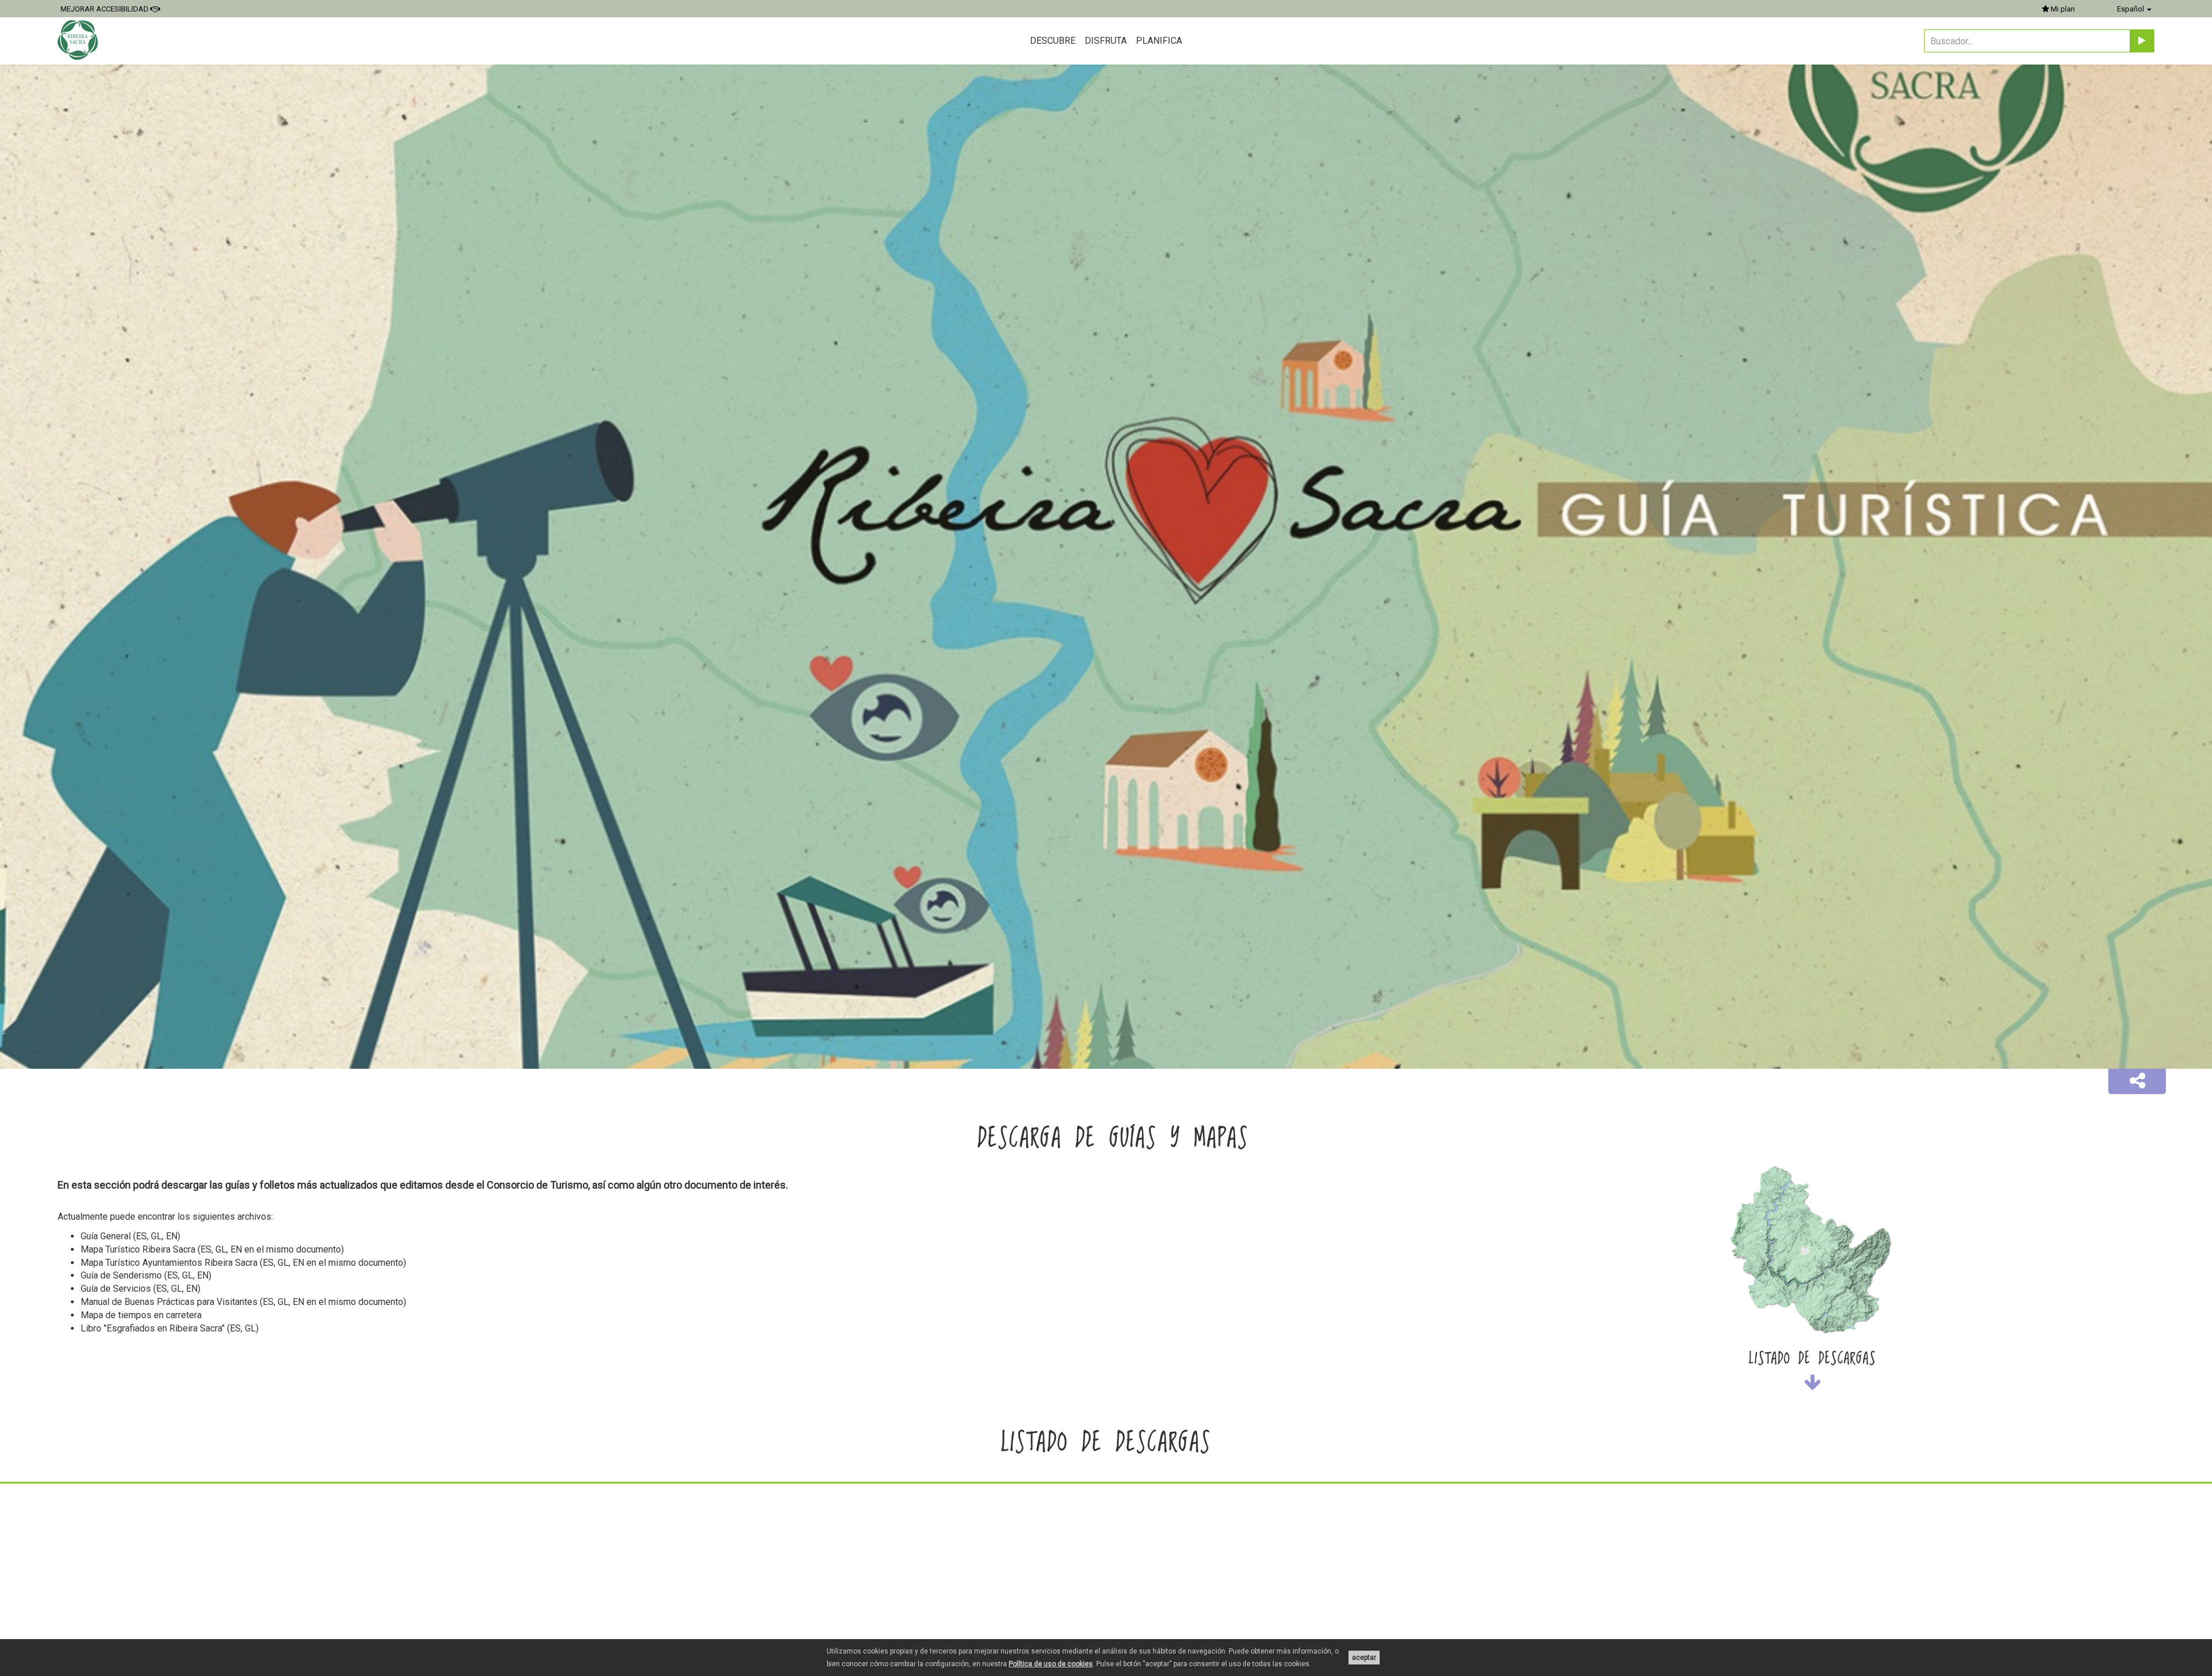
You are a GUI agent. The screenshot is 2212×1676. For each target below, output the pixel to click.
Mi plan (2062, 9)
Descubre (1053, 41)
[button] (2137, 1081)
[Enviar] (2142, 41)
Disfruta (1106, 41)
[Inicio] (79, 40)
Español (2131, 9)
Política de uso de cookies (1051, 1664)
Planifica (1159, 41)
